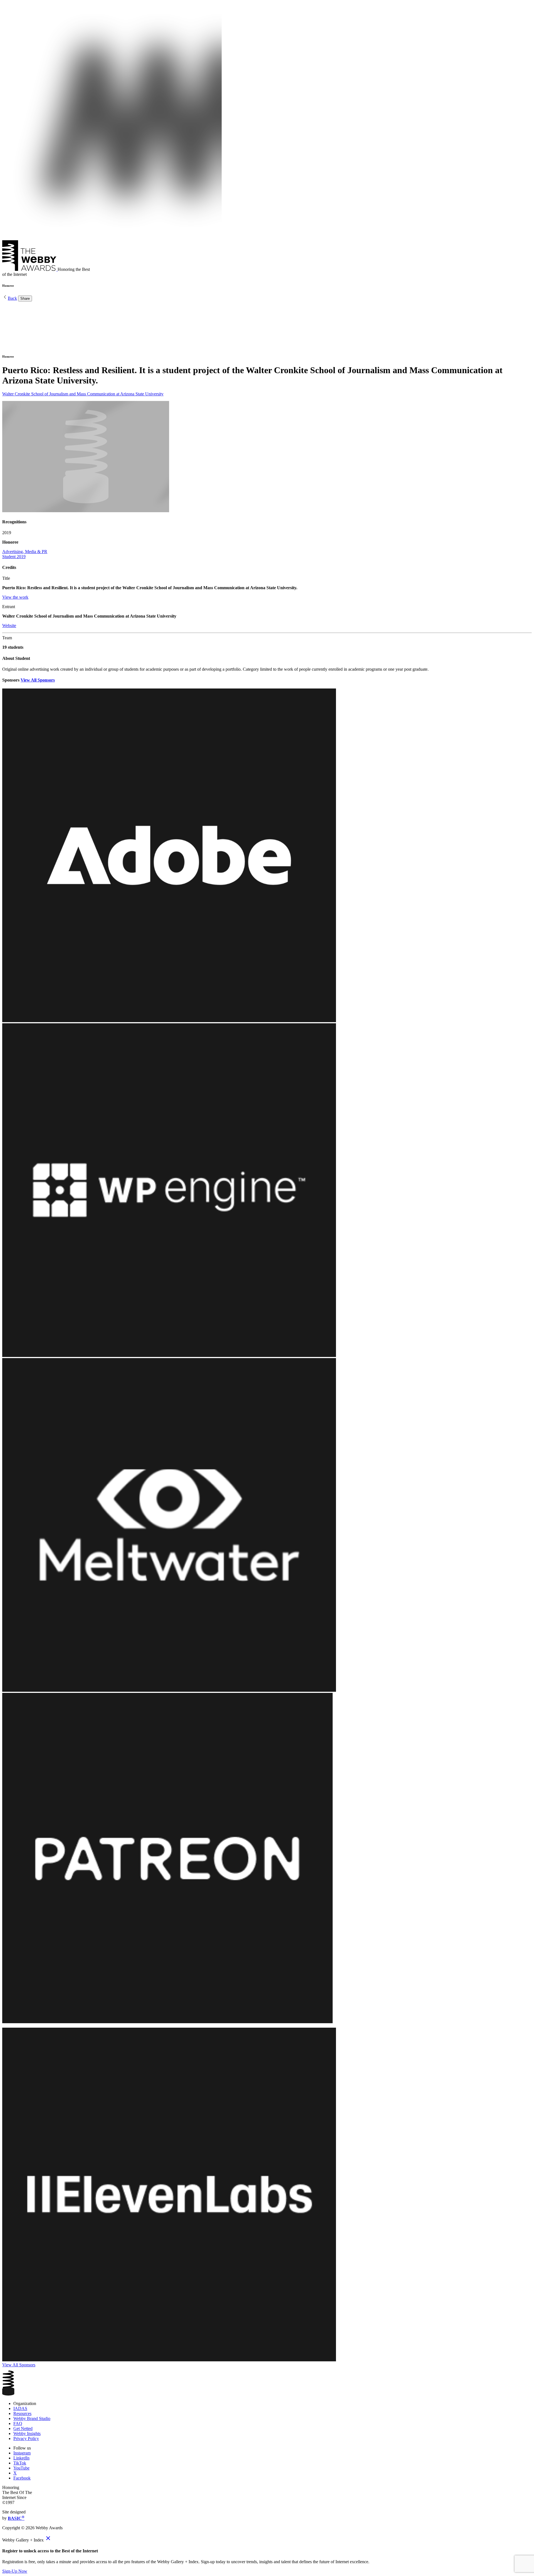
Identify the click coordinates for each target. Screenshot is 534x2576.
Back (12, 298)
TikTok (20, 2463)
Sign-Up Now (15, 2571)
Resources (22, 2413)
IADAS (20, 2408)
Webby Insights (27, 2433)
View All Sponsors (38, 680)
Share (25, 299)
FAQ (18, 2423)
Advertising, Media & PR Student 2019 (25, 554)
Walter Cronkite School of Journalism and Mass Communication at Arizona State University (83, 394)
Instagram (22, 2453)
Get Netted (23, 2428)
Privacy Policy (26, 2438)
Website (9, 626)
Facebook (22, 2478)
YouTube (21, 2468)
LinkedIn (21, 2458)
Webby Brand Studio (32, 2418)
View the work (15, 597)
